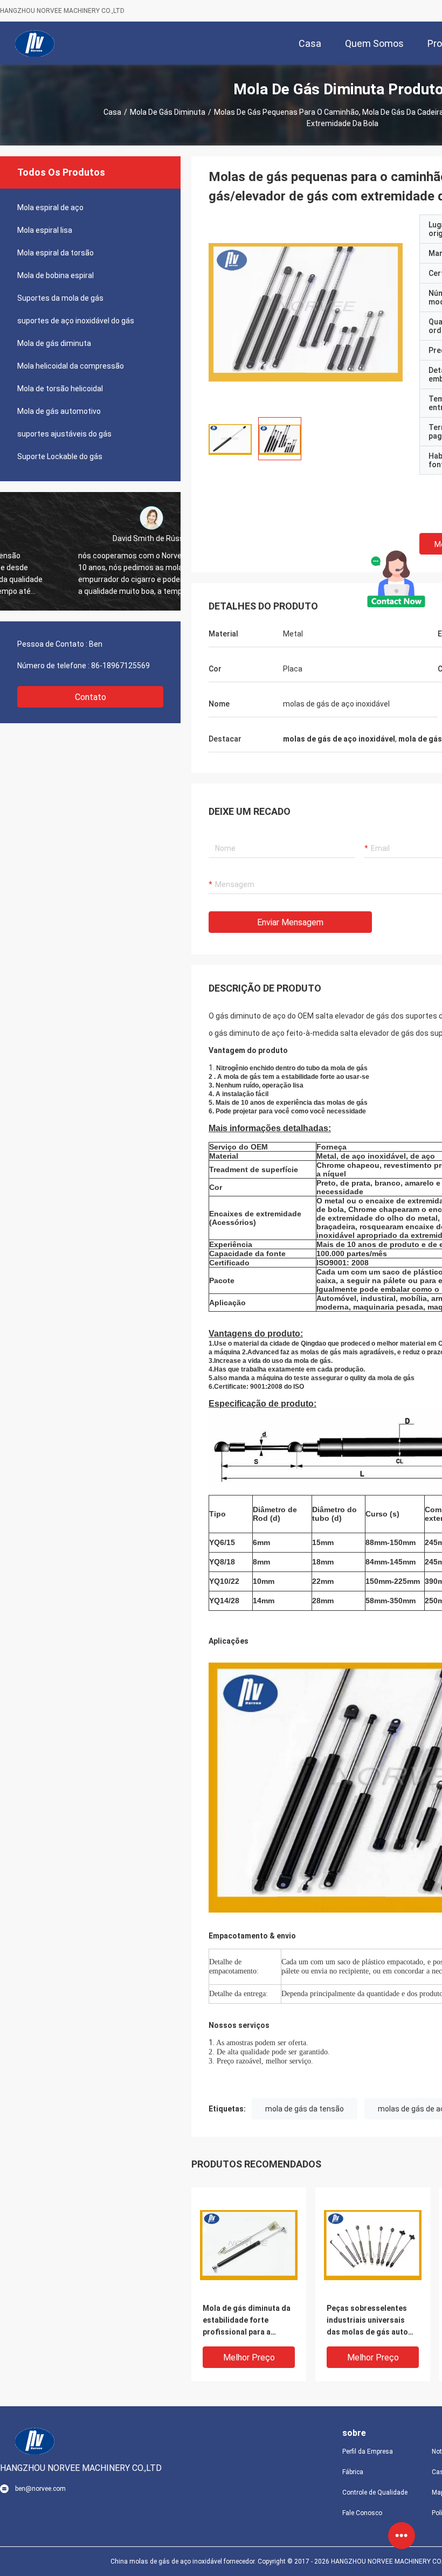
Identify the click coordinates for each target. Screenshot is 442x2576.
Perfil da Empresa (368, 2452)
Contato (91, 697)
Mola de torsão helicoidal (60, 389)
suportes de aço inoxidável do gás (76, 321)
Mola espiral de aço (50, 207)
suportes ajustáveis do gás (64, 434)
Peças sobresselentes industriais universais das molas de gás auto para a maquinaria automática (367, 2321)
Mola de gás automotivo (59, 411)
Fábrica (353, 2472)
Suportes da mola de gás (60, 298)
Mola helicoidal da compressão (71, 366)
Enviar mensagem (290, 922)
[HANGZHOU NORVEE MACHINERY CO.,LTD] (35, 43)
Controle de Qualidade (375, 2492)
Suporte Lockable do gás (60, 456)
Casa (112, 112)
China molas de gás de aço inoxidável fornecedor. (184, 2561)
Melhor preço (249, 2357)
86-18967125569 (120, 666)
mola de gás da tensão (305, 2109)
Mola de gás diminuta (168, 112)
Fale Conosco (362, 2513)
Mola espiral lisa (45, 230)
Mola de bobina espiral (56, 275)
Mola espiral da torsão (56, 253)
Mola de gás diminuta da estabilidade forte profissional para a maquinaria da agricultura (247, 2321)
